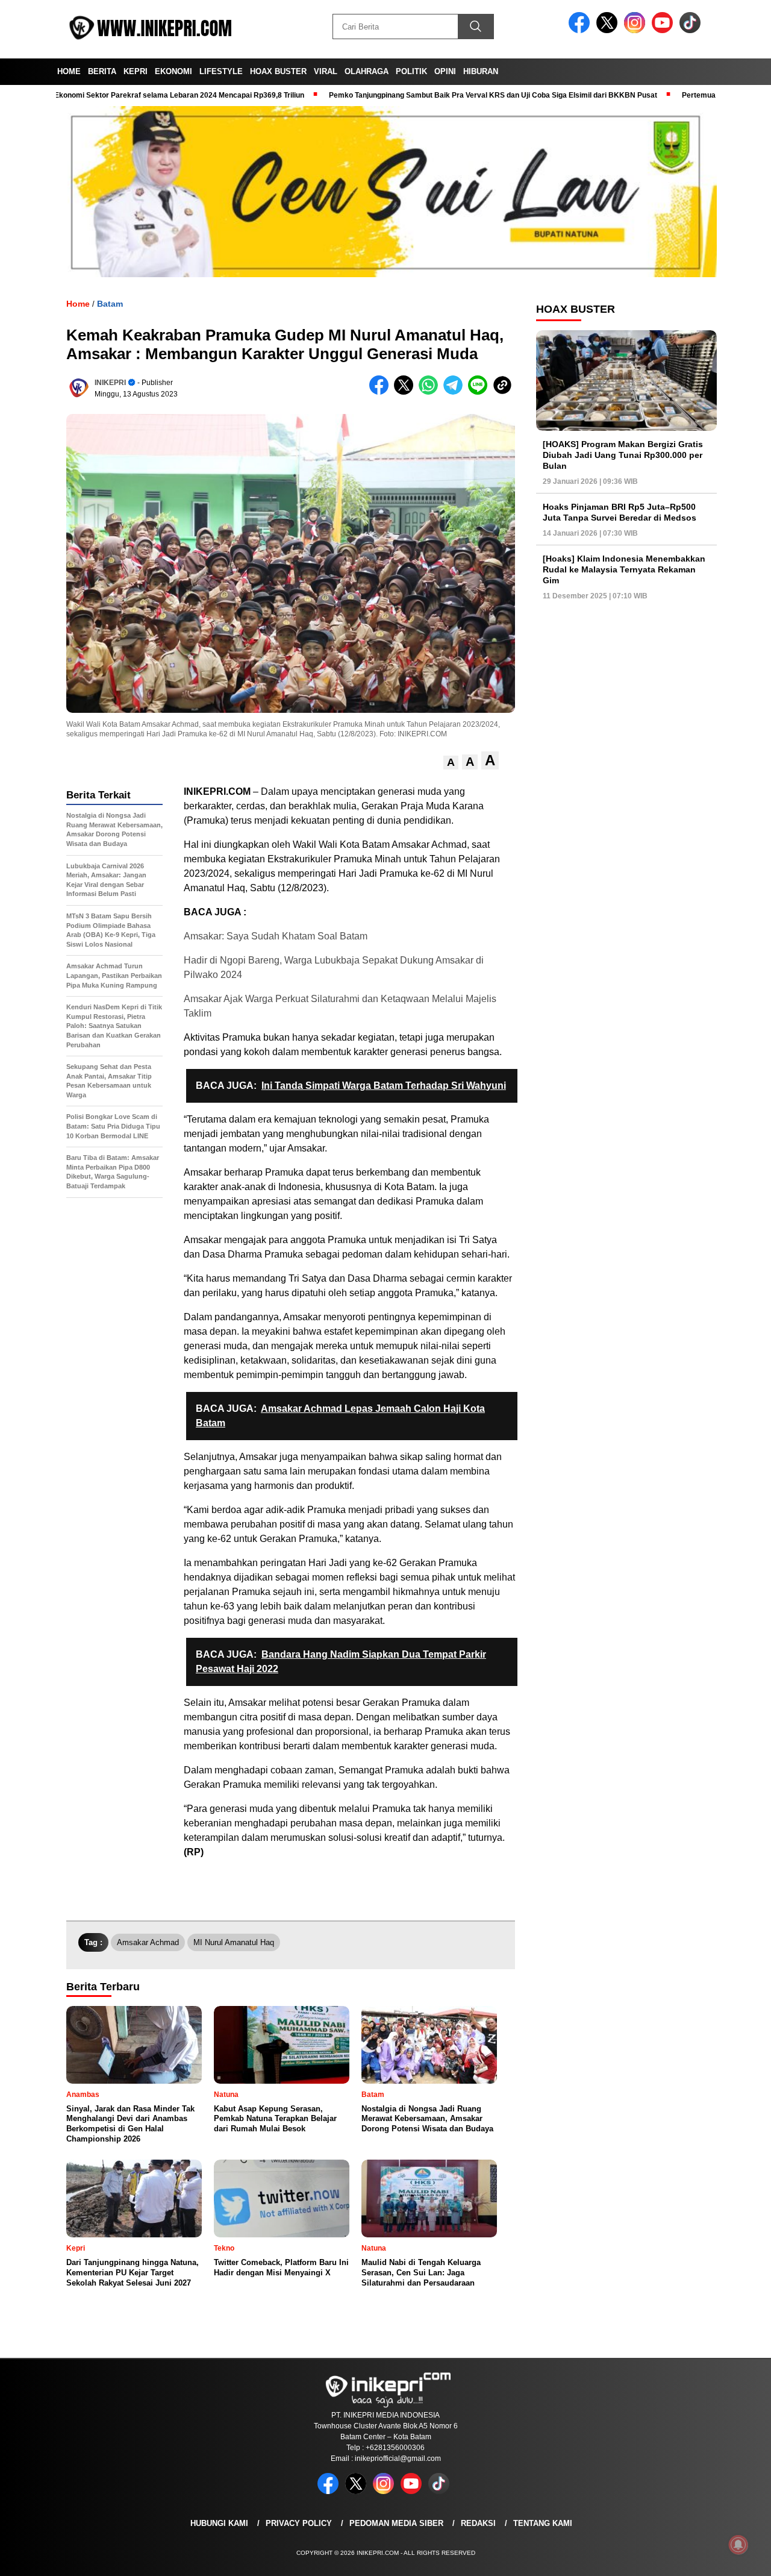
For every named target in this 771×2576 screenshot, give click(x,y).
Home (69, 71)
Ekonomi (173, 71)
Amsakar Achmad (148, 1942)
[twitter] (609, 30)
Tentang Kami (543, 2523)
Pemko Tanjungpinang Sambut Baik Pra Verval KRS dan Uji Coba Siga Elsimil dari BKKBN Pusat (435, 95)
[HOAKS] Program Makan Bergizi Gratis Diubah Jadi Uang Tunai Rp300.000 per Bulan (623, 455)
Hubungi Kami (219, 2523)
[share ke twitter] (406, 392)
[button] (451, 763)
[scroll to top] (738, 2557)
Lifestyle (221, 71)
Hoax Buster (278, 71)
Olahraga (367, 71)
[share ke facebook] (382, 392)
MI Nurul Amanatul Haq (234, 1942)
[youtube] (664, 30)
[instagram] (637, 30)
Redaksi (478, 2523)
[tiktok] (692, 30)
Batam (110, 304)
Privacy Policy (299, 2523)
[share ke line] (480, 392)
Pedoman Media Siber (396, 2523)
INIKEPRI (110, 383)
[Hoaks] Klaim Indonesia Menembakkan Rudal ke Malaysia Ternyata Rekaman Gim (624, 569)
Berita (102, 71)
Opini (445, 71)
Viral (326, 71)
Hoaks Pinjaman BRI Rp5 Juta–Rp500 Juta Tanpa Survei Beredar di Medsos (620, 512)
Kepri (136, 71)
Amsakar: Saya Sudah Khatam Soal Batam (276, 936)
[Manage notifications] (738, 2545)
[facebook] (581, 30)
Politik (411, 71)
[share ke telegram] (456, 392)
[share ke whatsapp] (431, 392)
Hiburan (481, 71)
